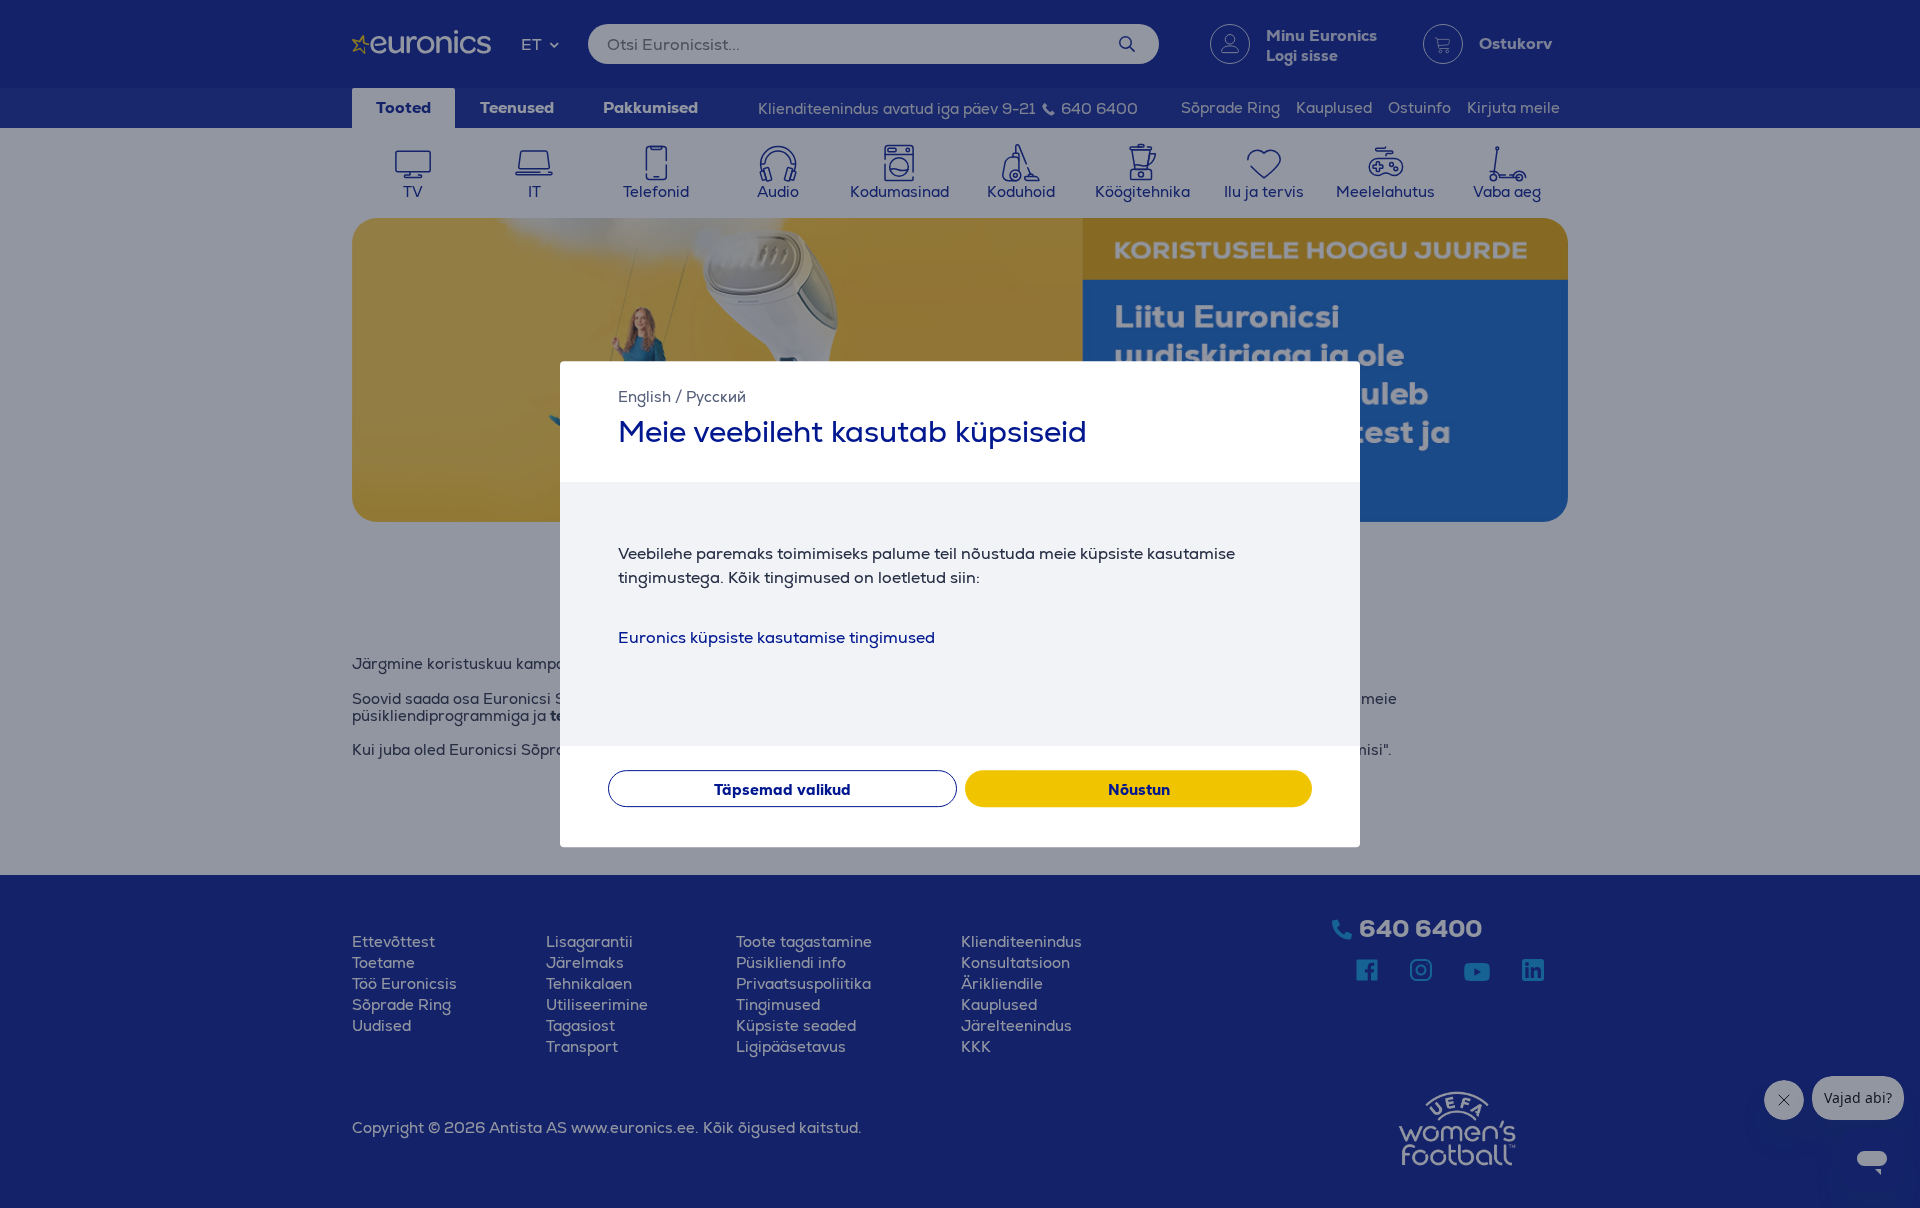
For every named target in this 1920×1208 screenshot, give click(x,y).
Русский (716, 396)
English (644, 396)
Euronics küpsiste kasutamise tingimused (776, 637)
